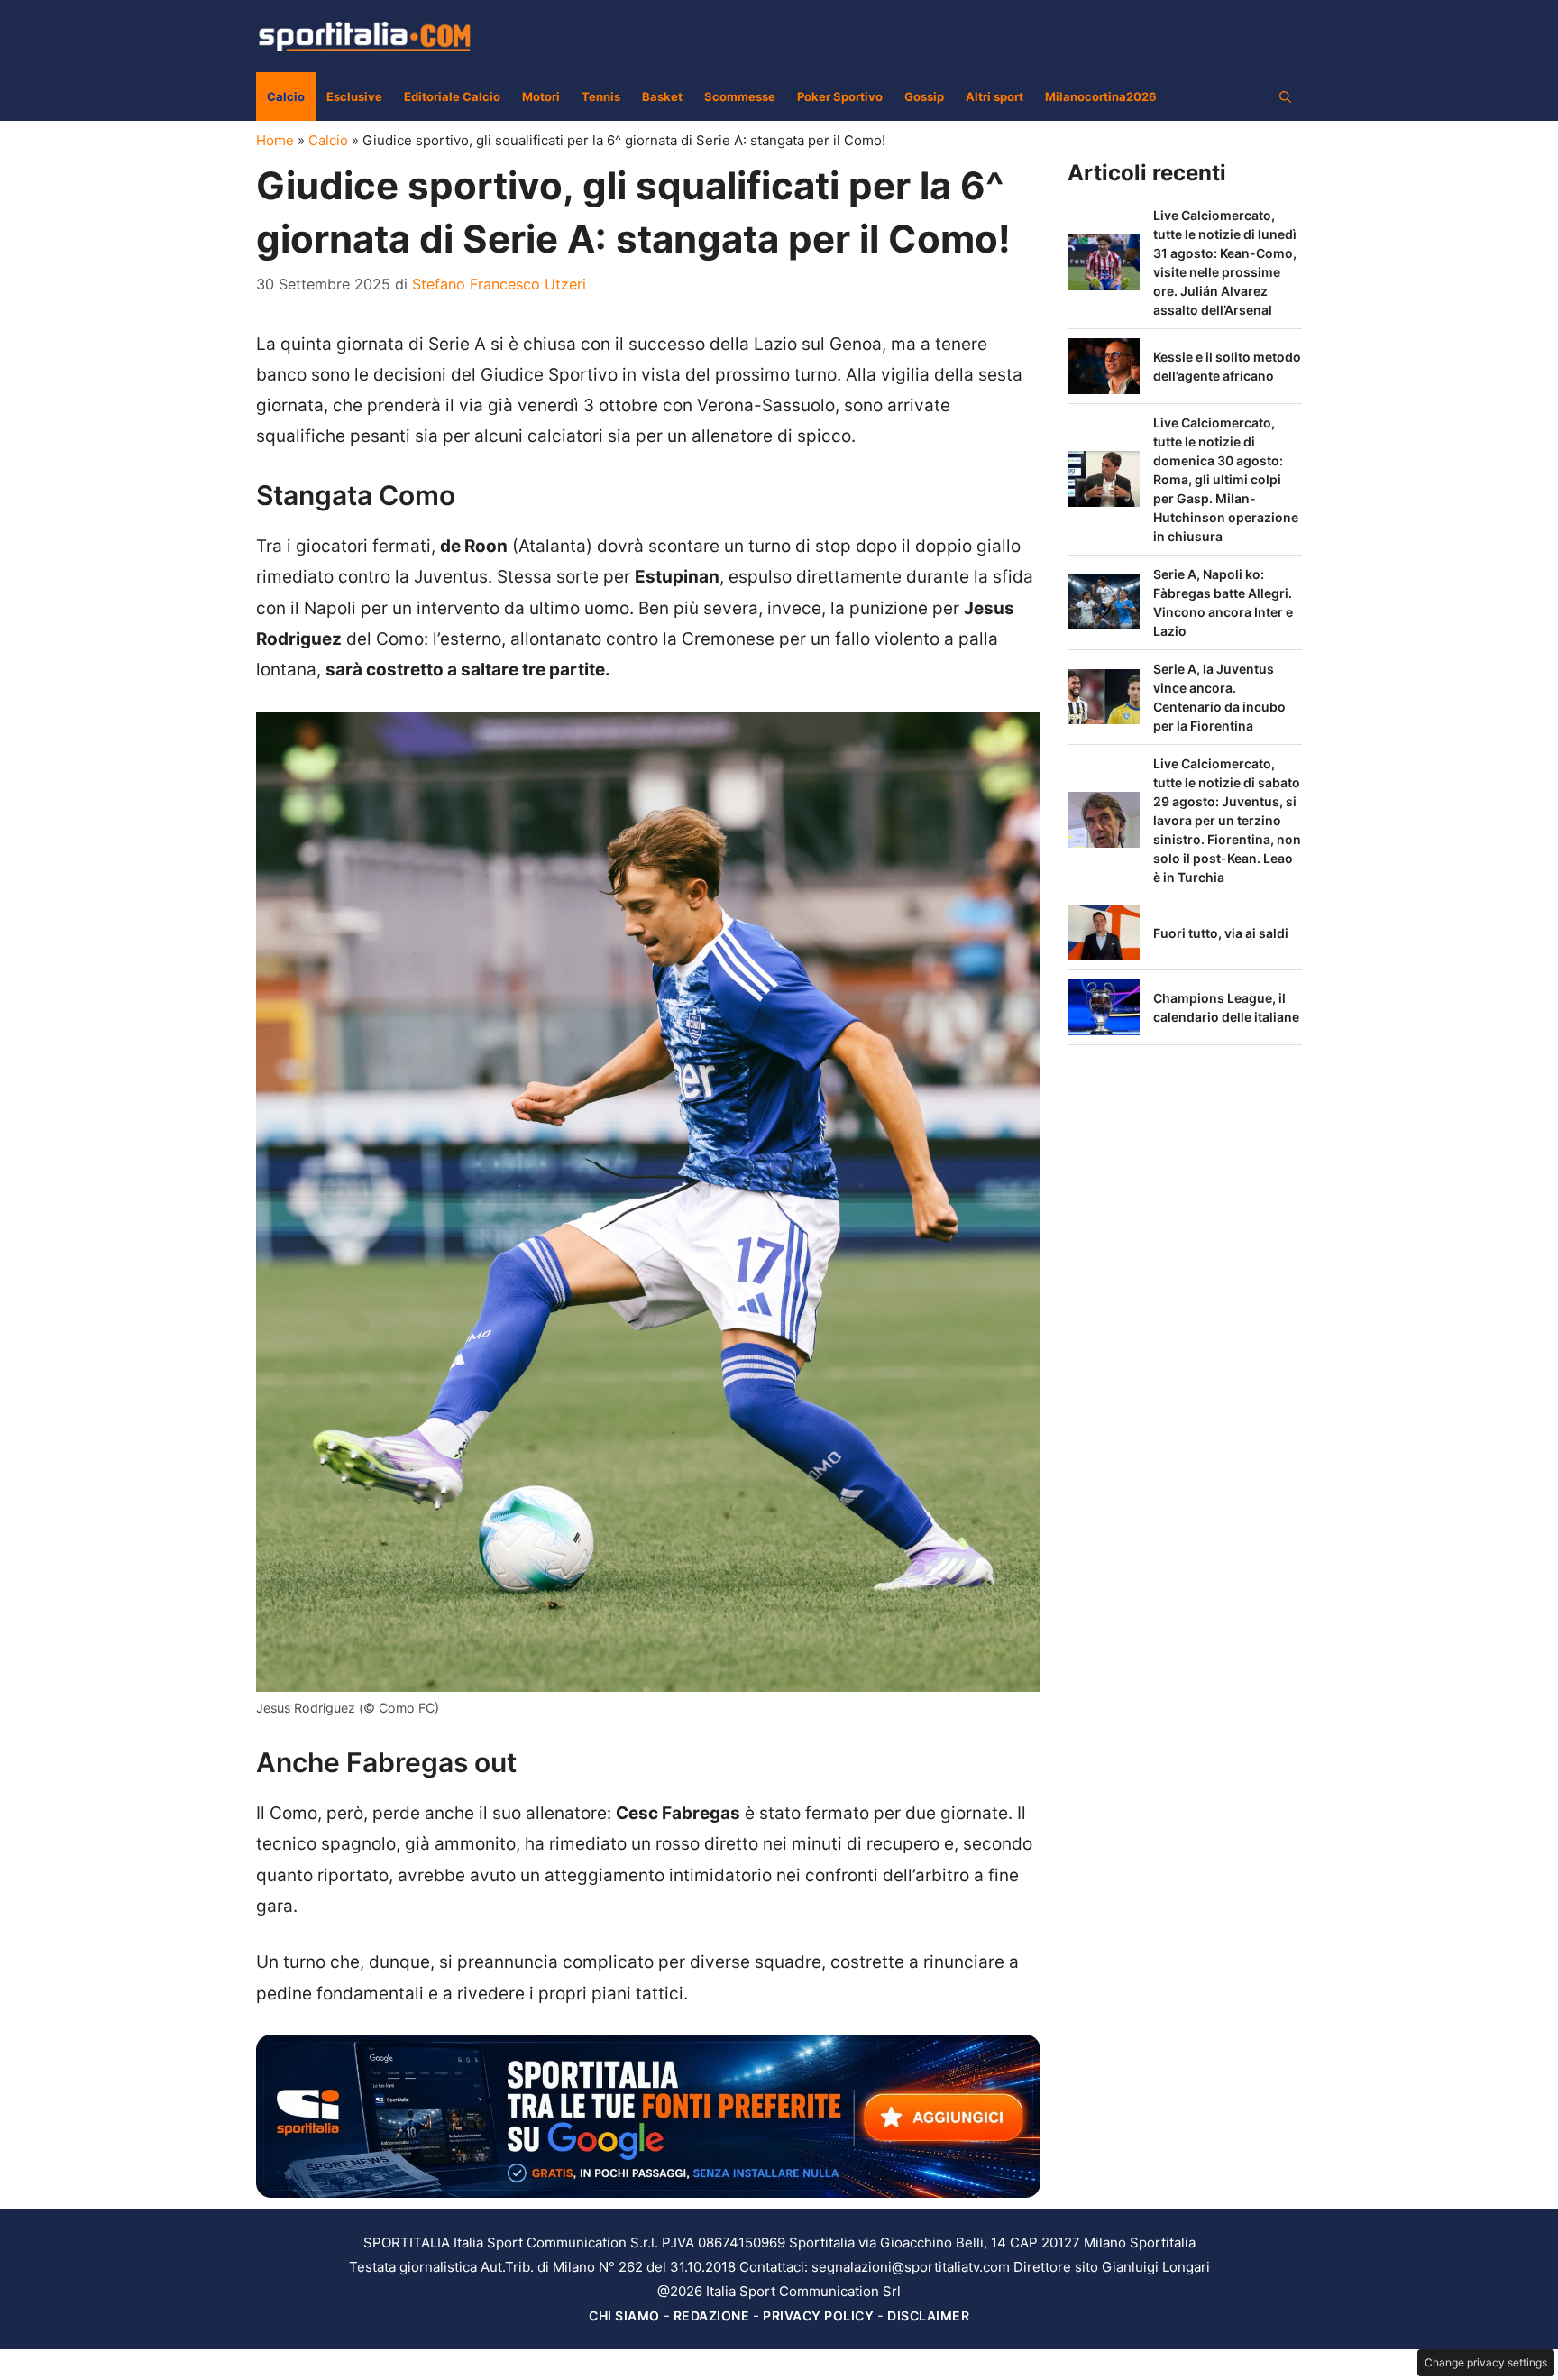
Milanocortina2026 (1101, 96)
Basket (662, 96)
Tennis (601, 96)
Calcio (286, 96)
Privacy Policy (818, 2316)
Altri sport (994, 96)
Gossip (924, 96)
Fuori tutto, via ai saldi (1221, 933)
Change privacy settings (1486, 2362)
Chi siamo (624, 2316)
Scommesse (740, 96)
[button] (1285, 96)
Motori (541, 96)
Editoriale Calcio (452, 96)
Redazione (712, 2316)
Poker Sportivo (840, 96)
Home (275, 140)
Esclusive (354, 96)
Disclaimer (928, 2316)
